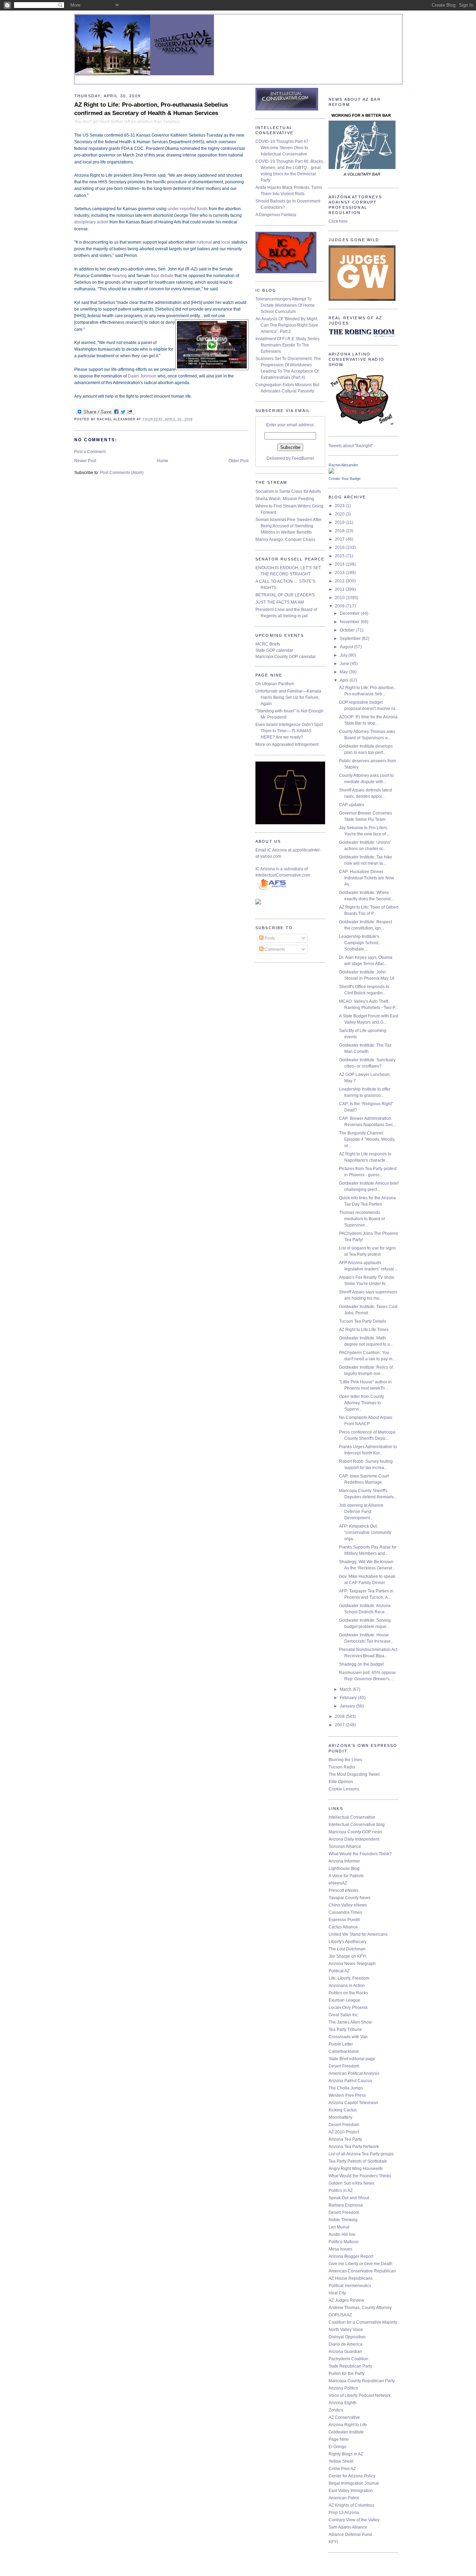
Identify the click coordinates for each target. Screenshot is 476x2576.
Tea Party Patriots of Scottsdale (358, 2161)
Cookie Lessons (344, 1789)
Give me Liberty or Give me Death (360, 2264)
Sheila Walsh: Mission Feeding (285, 499)
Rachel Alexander (343, 465)
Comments (274, 949)
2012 (340, 581)
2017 (340, 539)
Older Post (239, 461)
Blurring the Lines (345, 1760)
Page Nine (339, 2439)
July (344, 655)
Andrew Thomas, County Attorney (360, 2308)
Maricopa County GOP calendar (286, 657)
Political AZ (339, 1971)
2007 (340, 1725)
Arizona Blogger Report (351, 2256)
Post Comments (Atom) (122, 473)
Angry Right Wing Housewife (356, 2169)
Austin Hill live (342, 2234)
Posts (269, 938)
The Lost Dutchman (347, 1949)
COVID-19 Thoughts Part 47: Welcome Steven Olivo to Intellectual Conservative (282, 148)
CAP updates (352, 805)
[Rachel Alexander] (331, 472)
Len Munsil (339, 2227)
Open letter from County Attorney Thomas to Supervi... (362, 1403)
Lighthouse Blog (344, 1868)
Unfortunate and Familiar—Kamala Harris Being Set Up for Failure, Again (288, 697)
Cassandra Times (345, 1912)
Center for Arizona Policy (352, 2476)
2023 (340, 506)
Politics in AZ (341, 2191)
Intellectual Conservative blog (357, 1825)
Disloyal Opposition (347, 2337)
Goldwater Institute (346, 2432)
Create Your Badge (345, 479)
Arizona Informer (344, 1861)
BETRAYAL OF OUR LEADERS (285, 595)
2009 (340, 606)
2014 (340, 564)
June (345, 664)
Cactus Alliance (343, 1927)
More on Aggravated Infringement (287, 744)
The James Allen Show (350, 2022)
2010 (340, 598)
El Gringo (337, 2447)
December (350, 613)
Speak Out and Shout (349, 2198)
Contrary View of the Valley (354, 2520)
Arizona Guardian (345, 2352)
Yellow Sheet (341, 2461)
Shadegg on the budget (361, 1664)
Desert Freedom (344, 2066)
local (226, 242)
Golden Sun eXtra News (351, 2183)
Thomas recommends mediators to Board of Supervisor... (362, 1219)
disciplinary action (91, 222)
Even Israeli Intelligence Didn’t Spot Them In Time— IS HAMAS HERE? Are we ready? (289, 731)
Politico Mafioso (344, 2242)
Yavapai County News (350, 1898)
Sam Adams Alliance (348, 2527)
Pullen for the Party (347, 2374)
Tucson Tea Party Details (363, 1321)
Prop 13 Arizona (344, 2513)
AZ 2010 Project (344, 2132)
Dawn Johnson (142, 376)
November (350, 622)
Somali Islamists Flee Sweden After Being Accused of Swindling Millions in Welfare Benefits (289, 526)
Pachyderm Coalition (348, 2359)
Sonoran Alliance (345, 1847)
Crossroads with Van (348, 2037)
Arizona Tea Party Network (354, 2147)
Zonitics (336, 2410)
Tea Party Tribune (345, 2030)
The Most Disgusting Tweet (354, 1774)
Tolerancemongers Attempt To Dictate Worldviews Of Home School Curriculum (285, 305)
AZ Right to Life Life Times (364, 1330)
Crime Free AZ (342, 2469)
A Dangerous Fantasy (276, 215)
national (204, 242)
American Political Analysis (354, 2073)
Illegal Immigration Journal (354, 2483)
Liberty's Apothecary (348, 1942)
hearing (120, 276)
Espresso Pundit (344, 1920)
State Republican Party (350, 2366)
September (351, 639)
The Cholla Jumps (346, 2088)
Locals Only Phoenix (348, 2008)
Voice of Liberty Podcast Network (360, 2395)
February (349, 1698)
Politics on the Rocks (348, 1993)
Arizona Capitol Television (353, 2103)
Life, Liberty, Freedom (349, 1978)
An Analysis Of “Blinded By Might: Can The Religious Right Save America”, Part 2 (287, 325)
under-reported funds (188, 209)
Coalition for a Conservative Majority (363, 2322)
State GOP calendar (274, 650)
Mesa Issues (340, 2249)
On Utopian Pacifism (275, 684)
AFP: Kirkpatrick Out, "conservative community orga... (365, 1532)
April (345, 680)
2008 (340, 1717)
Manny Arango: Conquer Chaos (285, 540)
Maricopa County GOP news (355, 1832)
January (348, 1706)
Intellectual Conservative (352, 1817)
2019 (340, 522)
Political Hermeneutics (350, 2286)
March (346, 1689)
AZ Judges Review (346, 2300)
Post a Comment (90, 452)
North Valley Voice (346, 2330)
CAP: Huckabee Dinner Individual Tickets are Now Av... (367, 878)
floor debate (162, 276)
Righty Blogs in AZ (346, 2454)
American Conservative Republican (362, 2271)
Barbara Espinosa (346, 2205)
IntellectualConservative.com (283, 875)
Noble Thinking (343, 2220)
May (344, 672)
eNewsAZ (338, 1883)
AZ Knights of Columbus (351, 2505)
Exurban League (344, 2000)
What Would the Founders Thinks (360, 2176)
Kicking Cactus (343, 2110)
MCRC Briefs (268, 644)
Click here (338, 221)
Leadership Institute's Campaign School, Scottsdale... (359, 943)
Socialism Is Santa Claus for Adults (288, 491)
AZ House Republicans (351, 2278)
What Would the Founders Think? (360, 1854)
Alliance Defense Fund (350, 2535)
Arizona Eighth (343, 2403)
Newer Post (85, 461)
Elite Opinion (341, 1782)
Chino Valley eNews (348, 1905)
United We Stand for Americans (358, 1934)
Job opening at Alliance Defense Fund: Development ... (361, 1512)
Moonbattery (340, 2117)
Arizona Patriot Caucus (350, 2081)
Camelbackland (344, 2051)
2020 (340, 514)
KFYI (333, 2542)
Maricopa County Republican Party (362, 2381)
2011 (340, 589)
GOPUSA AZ (340, 2315)
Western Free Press (347, 2095)
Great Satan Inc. (344, 2015)
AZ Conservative (344, 2417)
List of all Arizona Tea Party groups (361, 2154)
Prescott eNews (343, 1890)
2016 (340, 548)
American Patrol (344, 2498)
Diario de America (346, 2344)
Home (163, 461)
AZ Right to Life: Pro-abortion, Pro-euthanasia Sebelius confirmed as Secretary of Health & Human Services (151, 109)
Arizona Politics (343, 2388)
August (347, 647)
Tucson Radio (342, 1767)
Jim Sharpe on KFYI (347, 1956)
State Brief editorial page (352, 2059)
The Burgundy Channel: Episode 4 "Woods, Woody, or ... (367, 1139)
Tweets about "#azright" (351, 446)
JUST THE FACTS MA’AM (280, 602)
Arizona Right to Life (348, 2425)
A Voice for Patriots (346, 1876)
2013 (340, 573)
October (348, 630)
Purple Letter (341, 2044)
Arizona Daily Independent (354, 1839)
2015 (340, 556)
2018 (340, 531)
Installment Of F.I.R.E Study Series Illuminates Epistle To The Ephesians (287, 345)
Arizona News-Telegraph (352, 1964)
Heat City (337, 2293)
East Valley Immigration (351, 2491)
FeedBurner (303, 458)
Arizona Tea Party (345, 2139)
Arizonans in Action (347, 1986)
